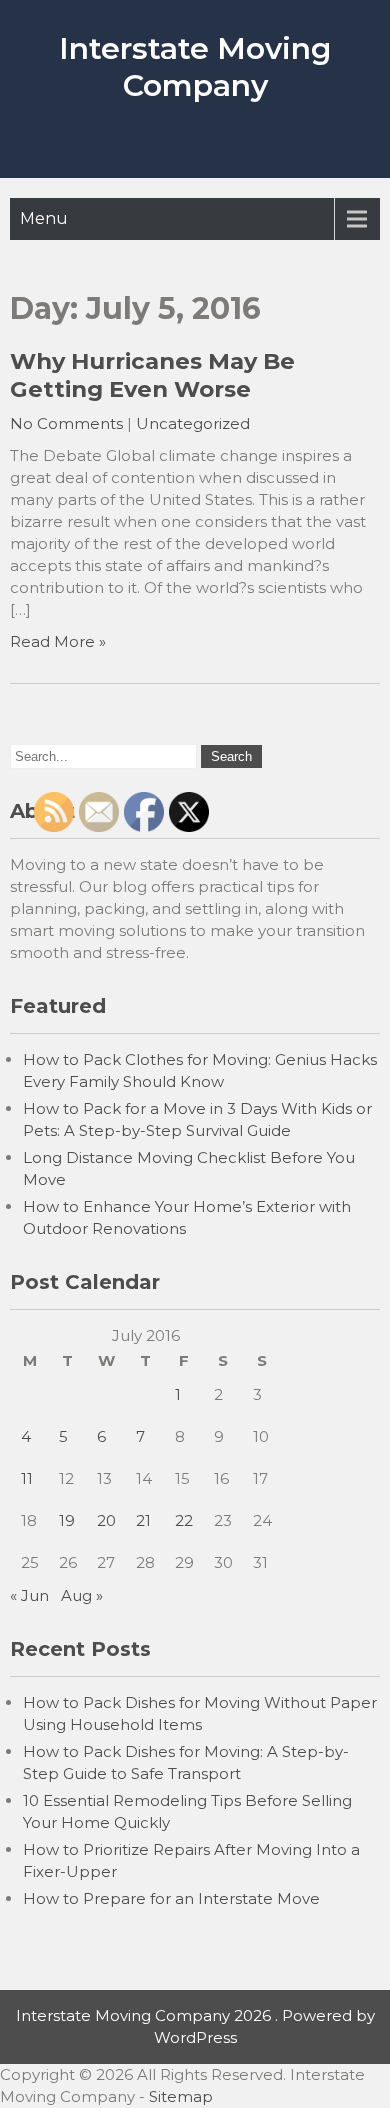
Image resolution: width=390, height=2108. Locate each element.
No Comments (66, 423)
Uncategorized (193, 423)
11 (27, 1478)
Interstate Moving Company (195, 67)
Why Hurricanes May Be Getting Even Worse (152, 375)
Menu (44, 218)
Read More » (58, 641)
